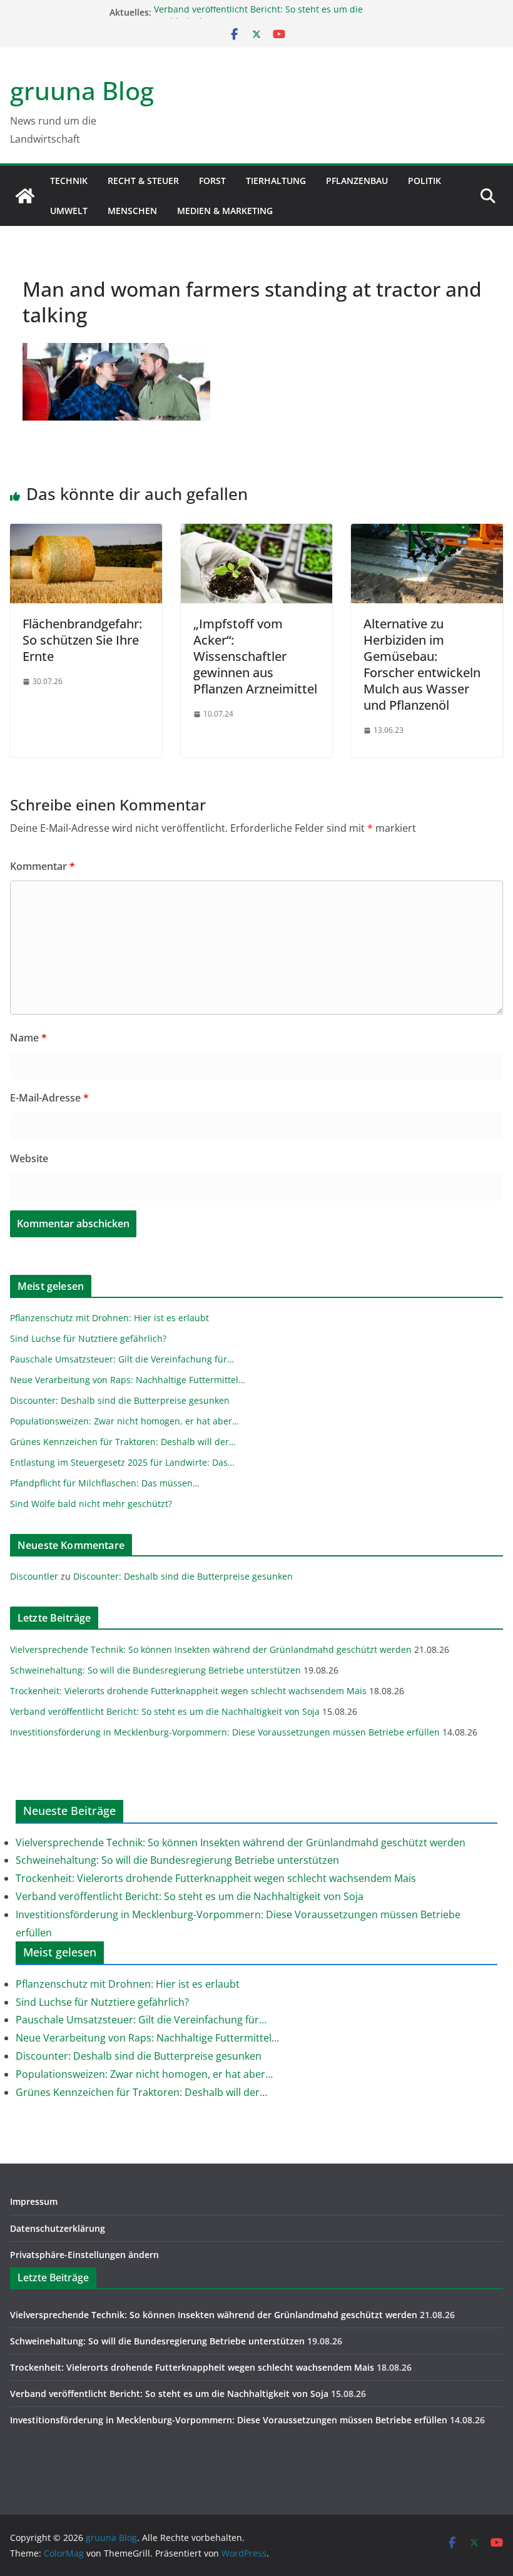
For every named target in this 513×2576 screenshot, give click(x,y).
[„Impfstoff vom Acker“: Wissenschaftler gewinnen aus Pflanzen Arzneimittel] (257, 533)
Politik (424, 181)
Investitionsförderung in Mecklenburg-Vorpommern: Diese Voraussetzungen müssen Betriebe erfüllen (225, 1732)
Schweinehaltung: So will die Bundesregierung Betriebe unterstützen (155, 1670)
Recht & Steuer (143, 181)
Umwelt (69, 211)
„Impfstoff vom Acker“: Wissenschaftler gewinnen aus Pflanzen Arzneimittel (255, 656)
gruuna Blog (82, 90)
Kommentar (43, 866)
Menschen (132, 211)
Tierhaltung (276, 181)
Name (28, 1038)
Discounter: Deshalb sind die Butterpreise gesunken (183, 1576)
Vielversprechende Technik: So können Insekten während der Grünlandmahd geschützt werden (211, 1649)
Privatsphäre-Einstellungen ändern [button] (84, 2255)
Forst (212, 181)
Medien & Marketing (225, 211)
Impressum (34, 2201)
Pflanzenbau (357, 181)
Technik (69, 181)
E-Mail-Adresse (49, 1098)
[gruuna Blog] (25, 196)
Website (29, 1158)
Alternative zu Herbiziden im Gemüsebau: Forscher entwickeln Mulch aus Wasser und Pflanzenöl (422, 664)
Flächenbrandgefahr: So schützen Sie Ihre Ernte (82, 640)
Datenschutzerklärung (58, 2228)
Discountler (34, 1576)
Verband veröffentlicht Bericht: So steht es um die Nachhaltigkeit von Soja (165, 1711)
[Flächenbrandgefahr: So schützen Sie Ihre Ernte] (86, 533)
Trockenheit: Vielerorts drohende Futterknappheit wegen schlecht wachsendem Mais (188, 1691)
